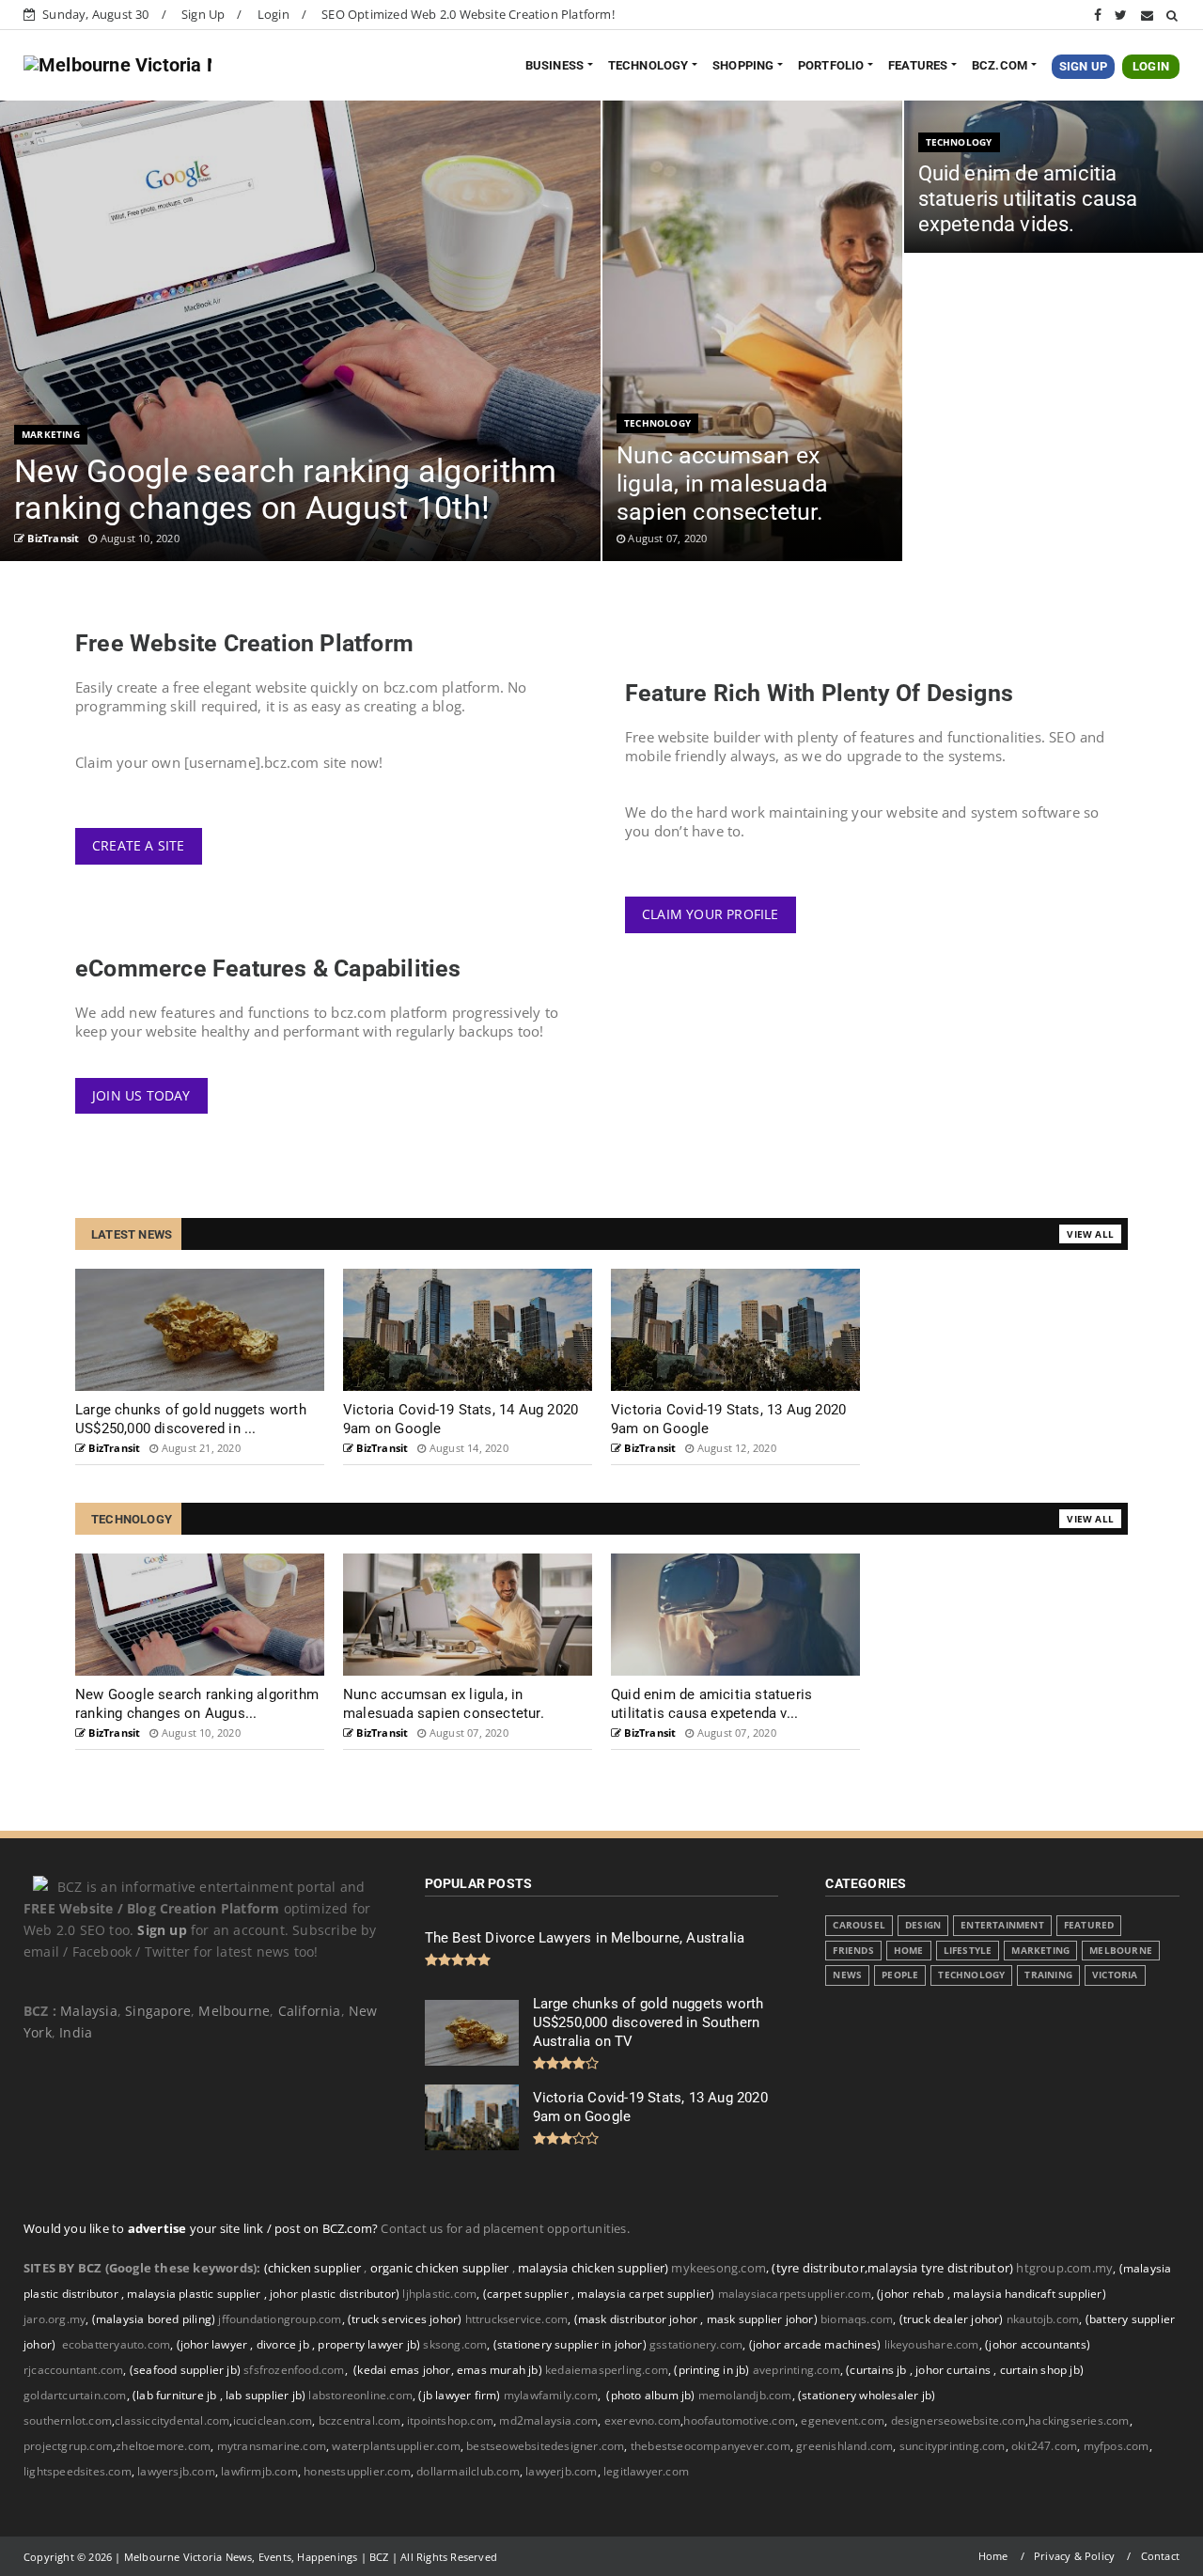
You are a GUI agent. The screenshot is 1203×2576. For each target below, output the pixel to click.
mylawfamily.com (551, 2395)
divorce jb (284, 2344)
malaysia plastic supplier (195, 2294)
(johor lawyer (214, 2344)
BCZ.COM (1000, 65)
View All (1090, 1234)
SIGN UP (1083, 66)
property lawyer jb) (369, 2344)
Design (923, 1925)
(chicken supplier (314, 2268)
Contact (1160, 2556)
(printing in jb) (711, 2370)
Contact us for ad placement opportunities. (505, 2228)
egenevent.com (843, 2420)
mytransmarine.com (272, 2446)
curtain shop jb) (1042, 2370)
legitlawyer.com (646, 2471)
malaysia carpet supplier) (646, 2294)
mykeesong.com (719, 2268)
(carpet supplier (527, 2294)
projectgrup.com (68, 2446)
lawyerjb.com (561, 2471)
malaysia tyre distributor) (940, 2268)
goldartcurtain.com (77, 2395)
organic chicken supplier (441, 2268)
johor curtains (954, 2370)
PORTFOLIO (831, 65)
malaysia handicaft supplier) (1030, 2294)
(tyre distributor (818, 2268)
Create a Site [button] (139, 845)
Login (273, 14)
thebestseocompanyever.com (711, 2446)
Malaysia (89, 2011)
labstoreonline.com (362, 2395)
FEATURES (918, 65)
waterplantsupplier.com (396, 2446)
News (847, 1975)
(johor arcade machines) (815, 2344)
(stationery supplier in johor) (570, 2344)
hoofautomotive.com (739, 2420)
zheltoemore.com (163, 2446)
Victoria (1115, 1975)
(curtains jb (878, 2370)
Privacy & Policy (1074, 2556)
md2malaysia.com (548, 2420)
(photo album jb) (650, 2395)
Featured (1089, 1925)
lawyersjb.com (176, 2471)
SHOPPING (743, 65)
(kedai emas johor (402, 2370)
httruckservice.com (517, 2319)
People (900, 1975)
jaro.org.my (56, 2319)
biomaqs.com (857, 2319)
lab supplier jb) (266, 2395)
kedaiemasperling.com (607, 2370)
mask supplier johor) (762, 2319)
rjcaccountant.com (73, 2370)
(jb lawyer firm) (459, 2395)
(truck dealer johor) (952, 2319)
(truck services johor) (405, 2319)
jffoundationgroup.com (280, 2319)
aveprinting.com (797, 2370)
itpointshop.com (450, 2420)
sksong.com (455, 2344)
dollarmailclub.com (468, 2471)
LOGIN (1151, 66)
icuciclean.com (273, 2420)
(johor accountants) (1038, 2344)
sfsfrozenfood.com (294, 2370)
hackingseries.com (1078, 2420)
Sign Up (203, 14)
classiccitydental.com (172, 2420)
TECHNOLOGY (648, 65)
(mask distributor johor (638, 2319)
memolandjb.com (745, 2395)
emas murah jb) (500, 2370)
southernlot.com (68, 2420)
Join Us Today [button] (141, 1095)
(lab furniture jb (176, 2395)
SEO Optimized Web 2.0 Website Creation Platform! (468, 14)
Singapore (158, 2011)
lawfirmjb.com (259, 2471)
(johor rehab (912, 2294)
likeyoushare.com (932, 2344)
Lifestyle (968, 1951)
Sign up (162, 1930)
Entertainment (1002, 1925)
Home (909, 1951)
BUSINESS (555, 65)
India (76, 2032)
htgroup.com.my (1064, 2268)
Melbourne (234, 2011)
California (310, 2011)
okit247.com (1044, 2446)
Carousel (859, 1925)
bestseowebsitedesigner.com (545, 2446)
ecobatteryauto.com (117, 2344)
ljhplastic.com (439, 2294)
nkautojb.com (1043, 2319)
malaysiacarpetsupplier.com (795, 2294)
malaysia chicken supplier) (593, 2268)
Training (1048, 1975)
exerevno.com (642, 2420)
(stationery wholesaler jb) (867, 2395)
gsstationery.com (699, 2344)
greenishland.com (844, 2446)
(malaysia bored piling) (152, 2319)
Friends (853, 1951)
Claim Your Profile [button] (711, 914)
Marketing (51, 434)
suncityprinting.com (953, 2446)
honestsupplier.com (357, 2471)
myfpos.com (1117, 2446)
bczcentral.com (360, 2420)
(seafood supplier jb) (185, 2370)
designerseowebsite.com (958, 2420)
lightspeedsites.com (78, 2471)
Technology (657, 423)
